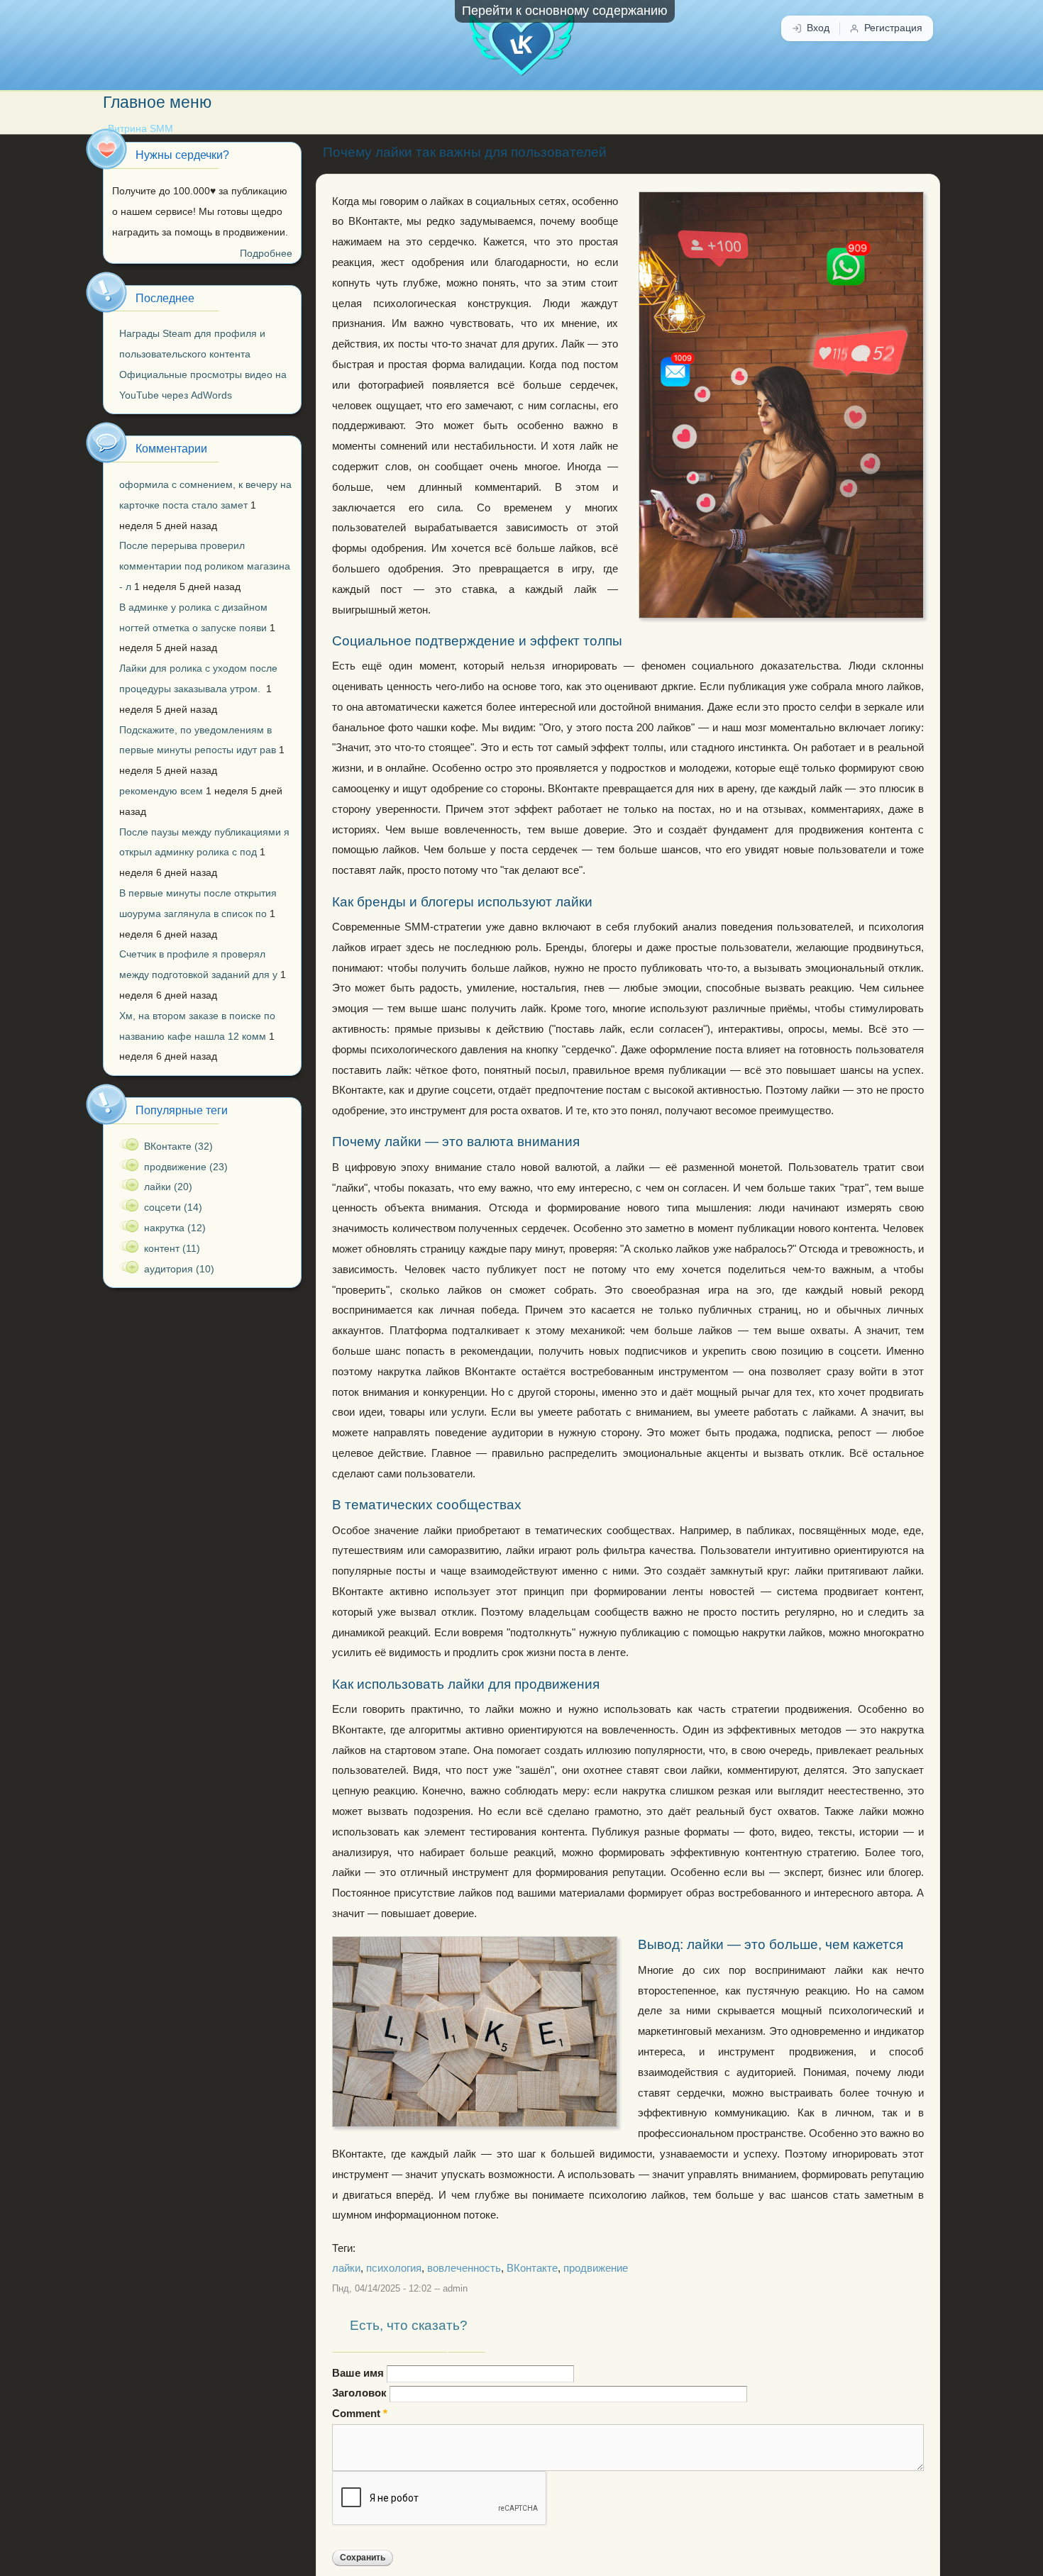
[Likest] (521, 38)
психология (394, 2268)
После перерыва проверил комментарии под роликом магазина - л (205, 566)
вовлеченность (464, 2268)
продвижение (596, 2268)
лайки (346, 2268)
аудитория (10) (179, 1269)
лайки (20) (168, 1187)
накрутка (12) (175, 1228)
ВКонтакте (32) (178, 1146)
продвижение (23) (186, 1167)
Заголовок (361, 2393)
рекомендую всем (161, 791)
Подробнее (266, 253)
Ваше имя (359, 2373)
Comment (360, 2414)
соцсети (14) (173, 1207)
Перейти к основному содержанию (565, 11)
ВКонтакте (532, 2268)
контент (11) (172, 1248)
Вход (818, 28)
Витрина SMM (140, 129)
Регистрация (893, 28)
